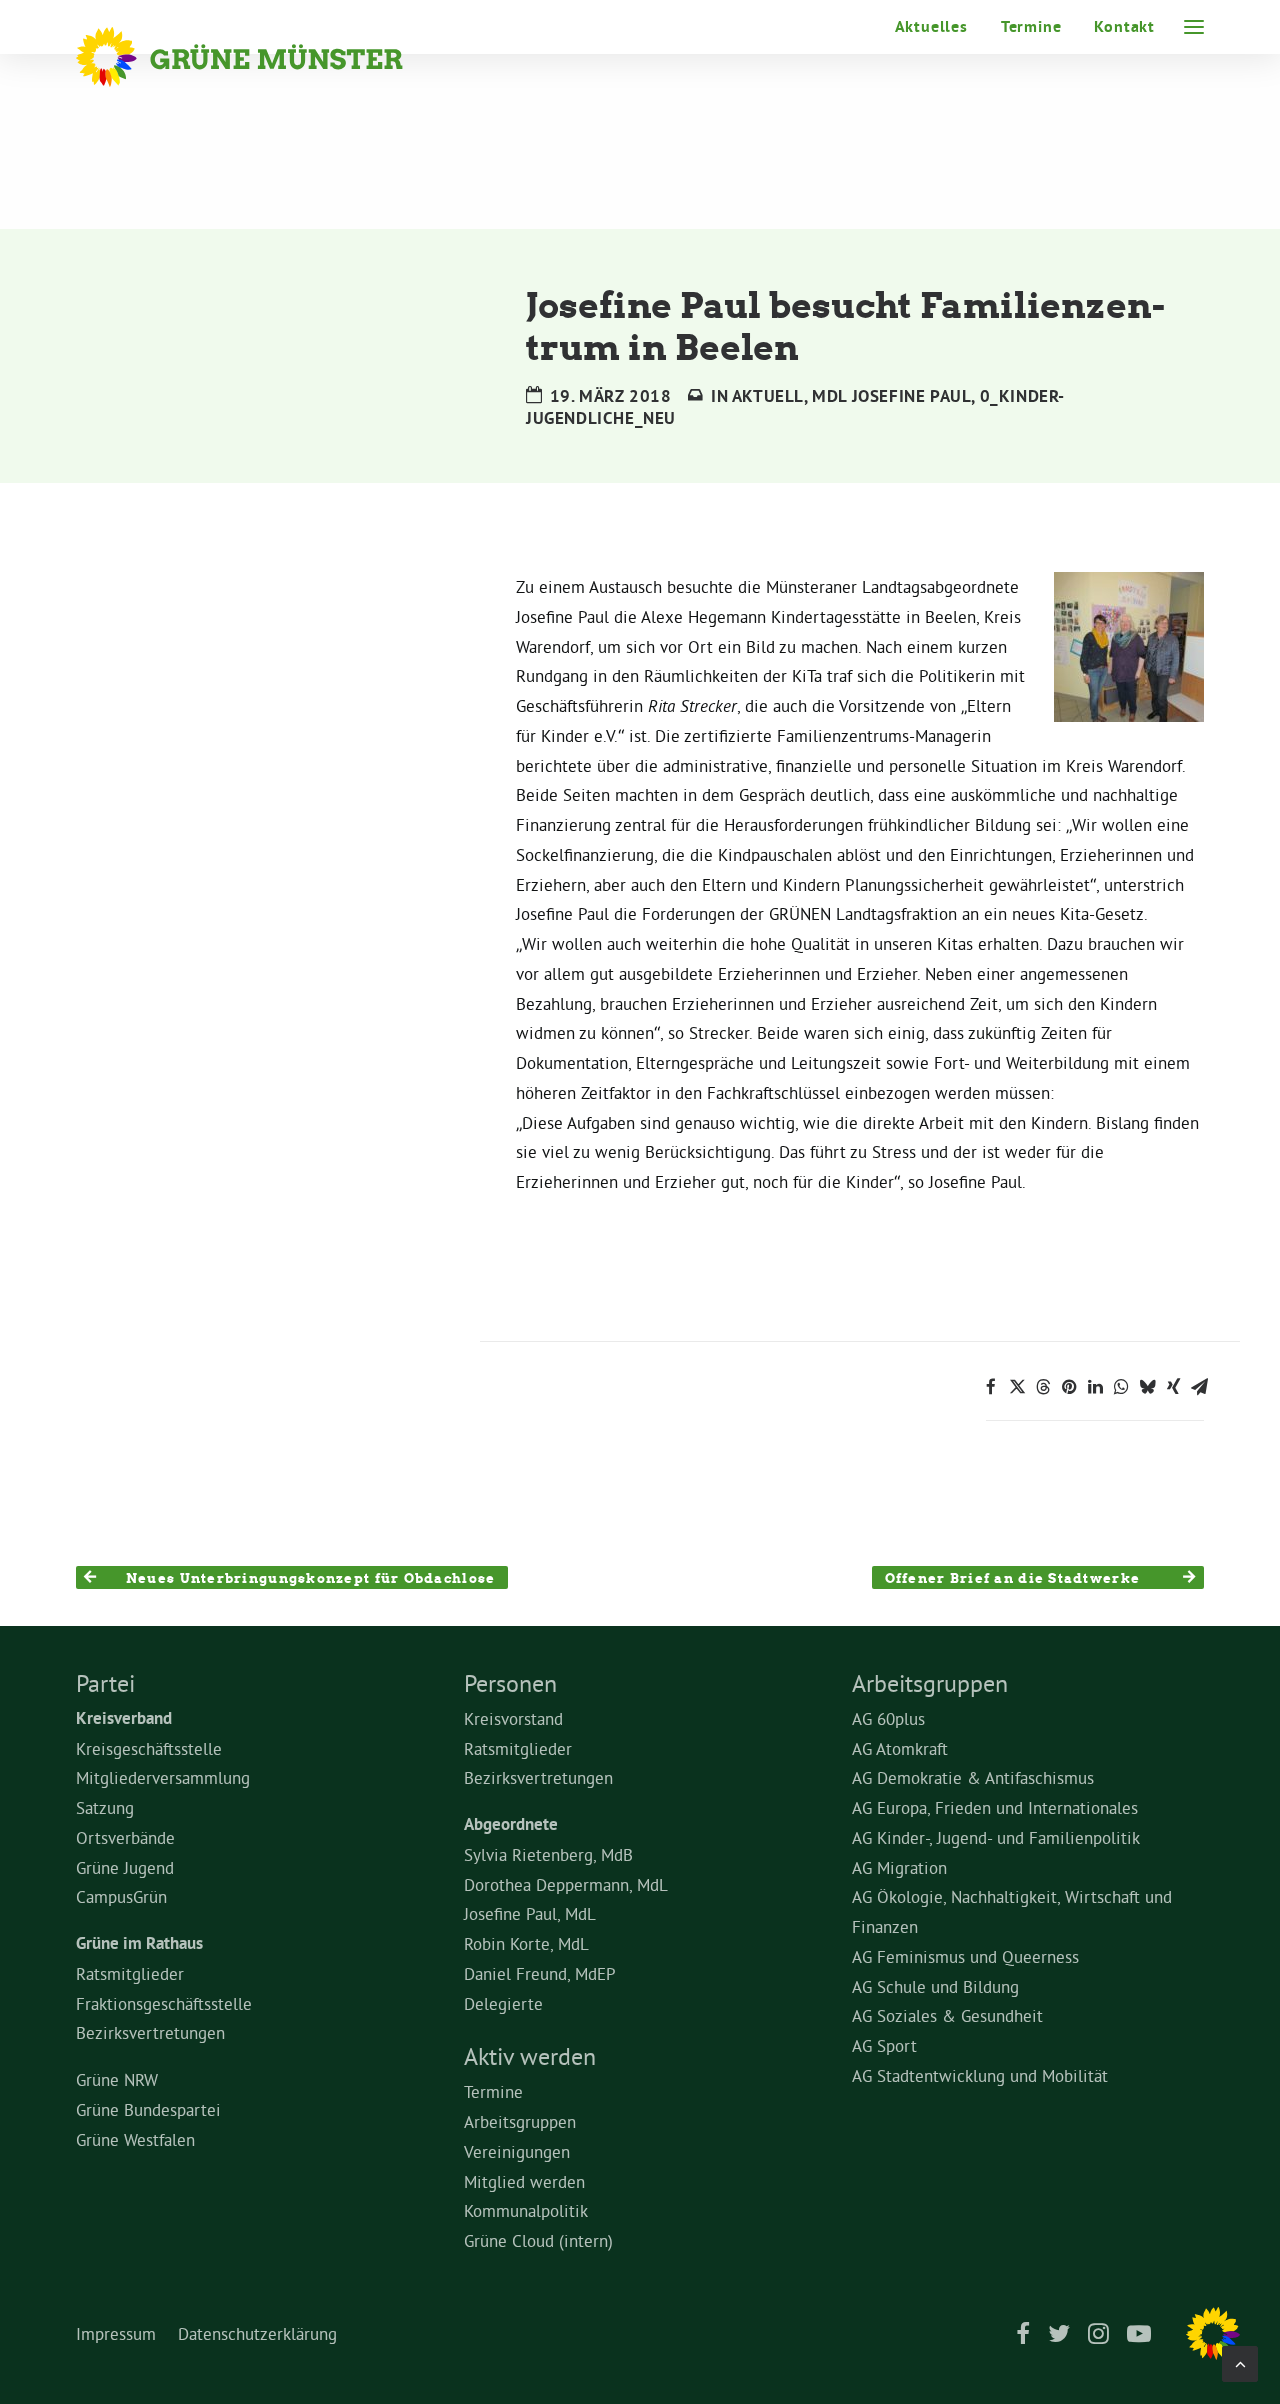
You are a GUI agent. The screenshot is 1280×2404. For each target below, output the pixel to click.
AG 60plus (888, 1718)
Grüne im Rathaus (139, 1943)
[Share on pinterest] (1069, 1387)
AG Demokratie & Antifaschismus (973, 1777)
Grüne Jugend (125, 1867)
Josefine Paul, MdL (530, 1913)
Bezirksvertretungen (150, 2032)
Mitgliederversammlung (163, 1777)
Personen (510, 1683)
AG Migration (899, 1867)
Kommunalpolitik (526, 2210)
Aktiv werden (530, 2056)
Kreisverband (124, 1718)
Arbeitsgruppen (520, 2121)
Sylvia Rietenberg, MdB (548, 1854)
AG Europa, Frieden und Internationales (995, 1807)
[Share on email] (1199, 1387)
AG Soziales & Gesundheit (947, 2015)
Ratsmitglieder (130, 1973)
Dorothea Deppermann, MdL (566, 1884)
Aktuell (768, 396)
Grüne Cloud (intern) (538, 2240)
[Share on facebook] (991, 1387)
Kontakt (1124, 26)
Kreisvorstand (513, 1718)
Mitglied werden (524, 2181)
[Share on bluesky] (1147, 1387)
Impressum (116, 2333)
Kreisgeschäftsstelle (149, 1748)
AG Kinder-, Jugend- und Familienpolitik (996, 1837)
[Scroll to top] (1240, 2359)
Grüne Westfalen (135, 2139)
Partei (105, 1683)
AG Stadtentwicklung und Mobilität (980, 2075)
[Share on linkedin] (1095, 1387)
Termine (1031, 26)
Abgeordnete (511, 1824)
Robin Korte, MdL (526, 1943)
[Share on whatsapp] (1121, 1387)
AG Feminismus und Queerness (965, 1956)
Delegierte (503, 2003)
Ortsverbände (125, 1837)
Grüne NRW (117, 2079)
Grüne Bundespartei (148, 2109)
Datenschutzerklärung (257, 2333)
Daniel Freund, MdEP (540, 1973)
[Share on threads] (1043, 1387)
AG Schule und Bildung (935, 1986)
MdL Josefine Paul (891, 396)
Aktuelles (931, 26)
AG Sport (884, 2045)
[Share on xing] (1173, 1387)
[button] (1194, 27)
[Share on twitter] (1017, 1387)
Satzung (105, 1807)
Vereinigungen (517, 2151)
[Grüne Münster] (266, 57)
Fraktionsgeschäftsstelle (164, 2003)
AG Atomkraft (900, 1748)
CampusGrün (121, 1896)
